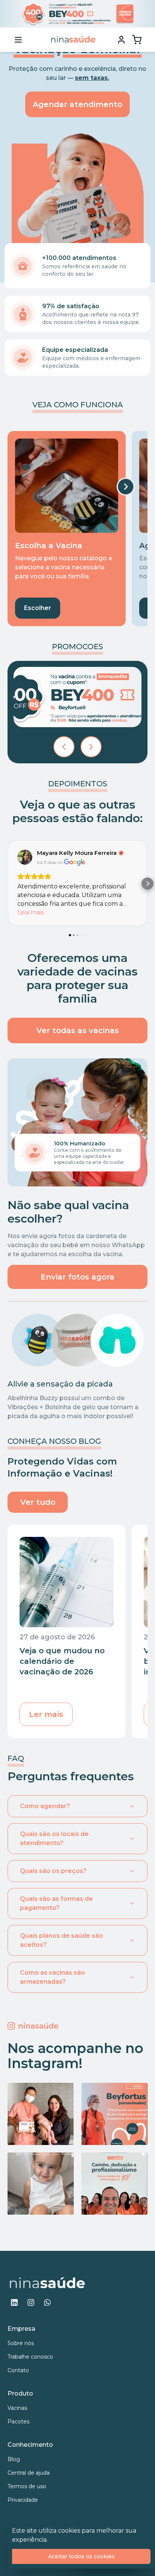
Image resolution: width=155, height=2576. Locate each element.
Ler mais (46, 1714)
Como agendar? (45, 1806)
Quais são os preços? (53, 1871)
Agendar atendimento (77, 104)
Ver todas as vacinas (78, 1030)
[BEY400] (77, 697)
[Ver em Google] (25, 857)
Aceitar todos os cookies (81, 2556)
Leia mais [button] (30, 912)
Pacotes (18, 2422)
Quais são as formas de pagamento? (56, 1903)
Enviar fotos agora (77, 1277)
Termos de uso (27, 2486)
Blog (14, 2459)
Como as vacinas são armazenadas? (52, 1977)
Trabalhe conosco (30, 2357)
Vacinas (17, 2408)
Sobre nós (21, 2343)
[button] (8, 884)
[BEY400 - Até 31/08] (77, 14)
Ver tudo (38, 1502)
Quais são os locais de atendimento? (54, 1838)
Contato (18, 2370)
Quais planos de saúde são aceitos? (62, 1940)
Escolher (38, 608)
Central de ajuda (29, 2473)
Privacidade (23, 2500)
